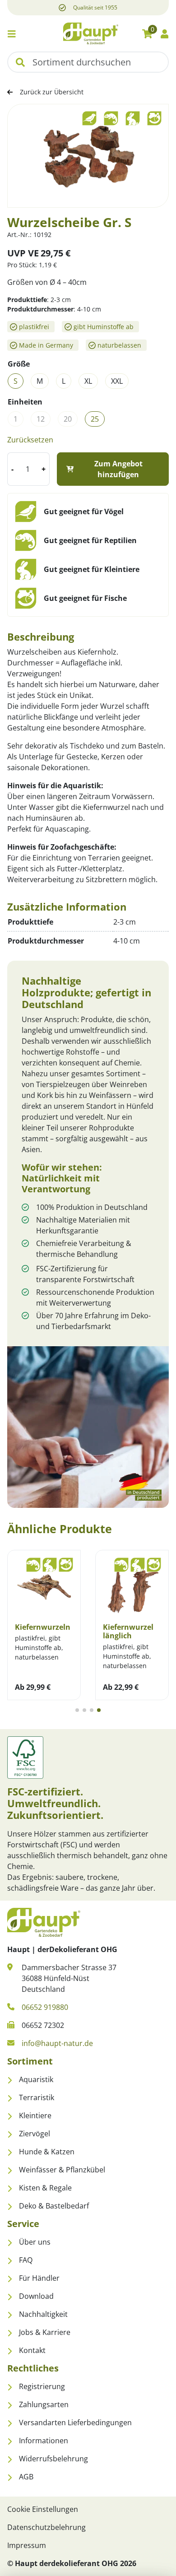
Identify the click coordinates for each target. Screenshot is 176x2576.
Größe (19, 364)
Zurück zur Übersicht (52, 92)
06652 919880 (45, 2007)
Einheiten (25, 402)
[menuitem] (88, 2079)
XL (88, 381)
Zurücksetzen (30, 440)
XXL (117, 381)
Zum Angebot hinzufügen (118, 469)
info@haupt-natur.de (57, 2043)
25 (95, 419)
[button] (20, 62)
